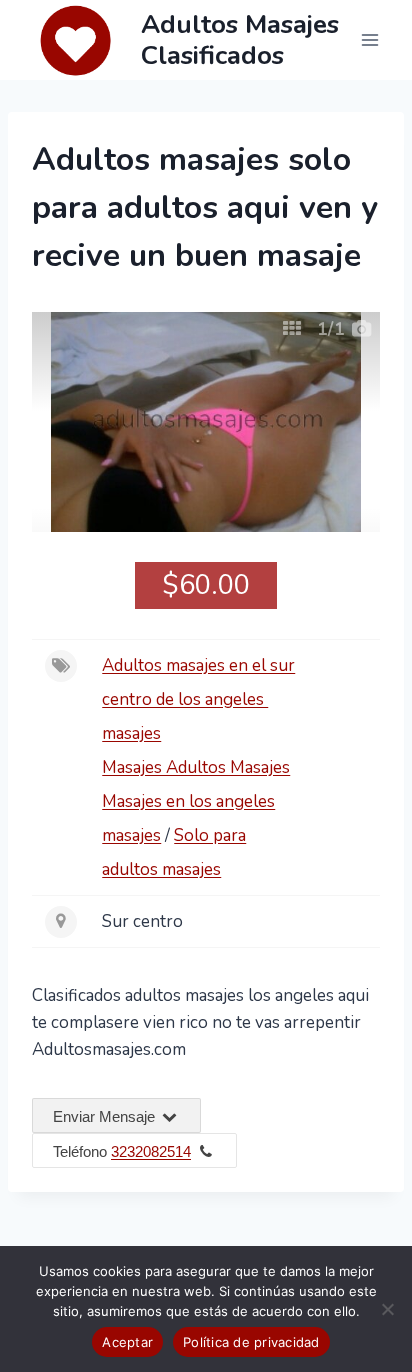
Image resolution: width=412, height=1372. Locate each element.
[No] (387, 1309)
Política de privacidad (251, 1342)
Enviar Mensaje (106, 1116)
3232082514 (151, 1151)
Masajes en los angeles (188, 801)
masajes (131, 733)
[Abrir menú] (369, 39)
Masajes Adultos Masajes (196, 767)
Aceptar (127, 1342)
